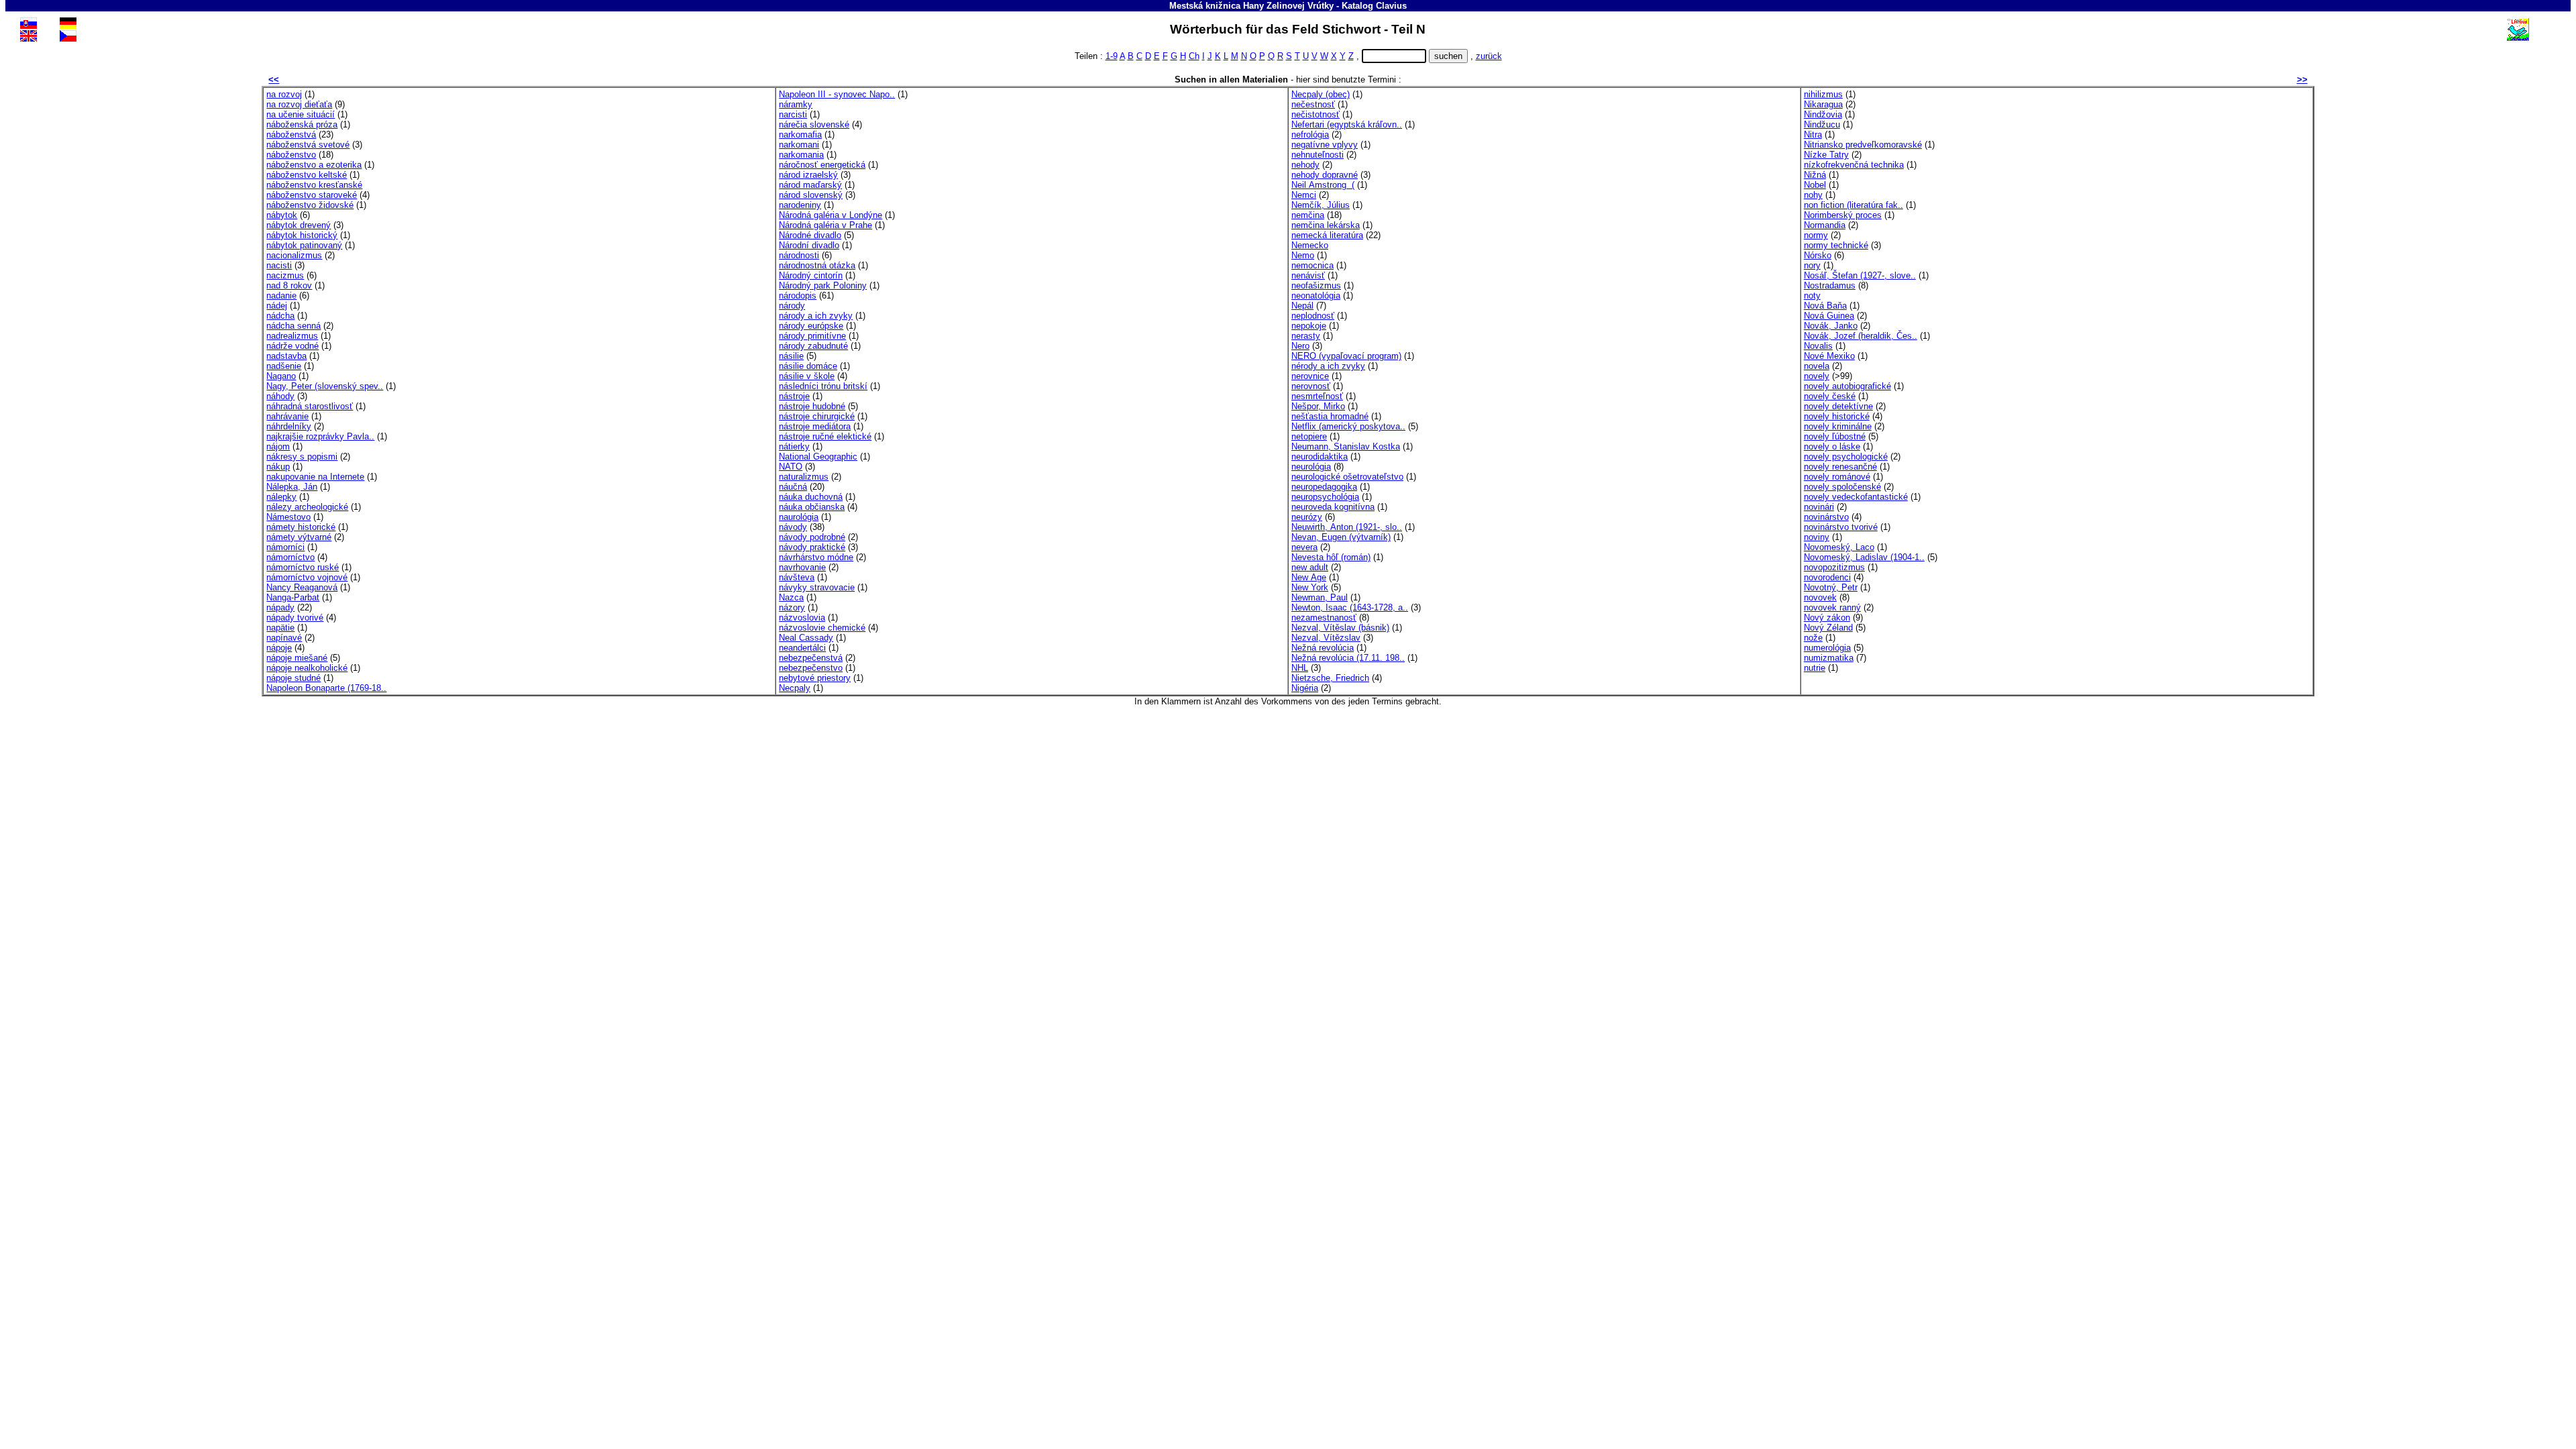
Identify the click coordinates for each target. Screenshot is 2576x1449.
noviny (1817, 537)
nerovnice (1310, 376)
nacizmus (285, 275)
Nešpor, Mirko (1318, 406)
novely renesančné (1840, 467)
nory (1812, 265)
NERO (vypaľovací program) (1346, 356)
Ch (1194, 56)
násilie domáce (808, 366)
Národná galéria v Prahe (825, 225)
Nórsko (1818, 255)
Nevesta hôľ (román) (1331, 557)
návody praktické (812, 547)
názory (792, 607)
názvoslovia (802, 618)
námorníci (285, 547)
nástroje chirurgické (817, 416)
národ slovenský (811, 195)
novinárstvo (1826, 517)
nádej (277, 306)
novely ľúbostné (1835, 436)
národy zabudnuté (813, 346)
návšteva (797, 577)
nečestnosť (1313, 104)
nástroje (794, 396)
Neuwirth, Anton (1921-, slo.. (1347, 527)
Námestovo (288, 517)
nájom (278, 446)
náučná (793, 487)
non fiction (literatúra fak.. (1854, 205)
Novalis (1818, 346)
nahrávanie (287, 416)
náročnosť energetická (822, 165)
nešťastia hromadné (1330, 416)
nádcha (280, 316)
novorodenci (1827, 577)
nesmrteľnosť (1317, 396)
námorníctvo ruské (303, 567)
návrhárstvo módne (816, 557)
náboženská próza (302, 124)
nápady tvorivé (295, 618)
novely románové (1837, 477)
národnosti (799, 255)
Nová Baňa (1825, 306)
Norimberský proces (1843, 215)
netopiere (1309, 436)
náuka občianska (812, 507)
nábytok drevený (299, 225)
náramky (796, 104)
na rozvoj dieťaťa (299, 104)
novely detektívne (1838, 406)
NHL (1300, 668)
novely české (1830, 396)
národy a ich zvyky (816, 316)
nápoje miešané (297, 658)
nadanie (281, 296)
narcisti (793, 114)
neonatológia (1316, 296)
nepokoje (1309, 326)
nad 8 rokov (289, 285)
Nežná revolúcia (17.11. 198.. (1348, 658)
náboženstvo (291, 155)
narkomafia (800, 135)
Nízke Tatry (1826, 155)
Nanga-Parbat (293, 597)
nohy (1813, 195)
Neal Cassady (806, 638)
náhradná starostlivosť (310, 406)
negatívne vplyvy (1325, 145)
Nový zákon (1827, 618)
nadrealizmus (292, 336)
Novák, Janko (1831, 326)
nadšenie (284, 366)
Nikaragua (1823, 104)
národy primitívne (812, 336)
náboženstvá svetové (308, 145)
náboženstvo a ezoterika (314, 165)
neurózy (1307, 517)
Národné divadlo (810, 235)
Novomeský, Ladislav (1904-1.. (1864, 557)
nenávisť (1308, 275)
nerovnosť (1311, 386)
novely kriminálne (1838, 426)
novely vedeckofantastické (1856, 497)
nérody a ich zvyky (1328, 366)
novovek (1820, 597)
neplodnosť (1313, 316)
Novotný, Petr (1831, 587)
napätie (280, 628)
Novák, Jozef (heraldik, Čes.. (1861, 336)
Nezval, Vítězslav (1326, 638)
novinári (1819, 507)
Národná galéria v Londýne (830, 215)
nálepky (281, 497)
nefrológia (1310, 135)
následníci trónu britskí (823, 386)
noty (1812, 296)
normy (1816, 235)
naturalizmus (804, 477)
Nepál (1302, 306)
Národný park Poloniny (823, 285)
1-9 (1112, 56)
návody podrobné (812, 537)
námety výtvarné (299, 537)
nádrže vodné (292, 346)
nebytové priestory (815, 678)
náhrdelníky (289, 426)
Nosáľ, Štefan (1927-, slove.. (1860, 275)
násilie (791, 356)
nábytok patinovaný (304, 245)
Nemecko (1310, 245)
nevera (1304, 547)
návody (793, 527)
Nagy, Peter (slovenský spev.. (325, 386)
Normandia (1825, 225)
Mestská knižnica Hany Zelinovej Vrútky (1251, 6)
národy (792, 306)
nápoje (279, 648)
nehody (1305, 165)
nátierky (794, 446)
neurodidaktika (1320, 457)
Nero (1300, 346)
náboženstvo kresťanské (314, 185)
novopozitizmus (1834, 567)
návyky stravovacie (817, 587)
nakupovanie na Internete (315, 477)
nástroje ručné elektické (825, 436)
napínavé (284, 638)
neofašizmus (1316, 285)
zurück (1489, 56)
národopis (798, 296)
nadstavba (286, 356)
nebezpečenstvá (811, 658)
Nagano (281, 376)
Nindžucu (1822, 124)
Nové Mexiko (1829, 356)
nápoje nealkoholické (307, 668)
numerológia (1827, 648)
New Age (1309, 577)
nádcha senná (293, 326)
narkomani (799, 145)
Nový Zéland (1828, 628)
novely (1817, 376)
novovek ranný (1832, 607)
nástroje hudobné (812, 406)
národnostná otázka (817, 265)
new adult (1310, 567)
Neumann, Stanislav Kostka (1346, 446)
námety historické (301, 527)
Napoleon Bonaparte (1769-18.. (326, 688)
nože (1813, 638)
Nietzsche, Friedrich (1330, 678)
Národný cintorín (811, 275)
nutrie (1815, 668)
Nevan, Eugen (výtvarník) (1341, 537)
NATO (791, 467)
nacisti (279, 265)
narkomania (801, 155)
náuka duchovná (811, 497)
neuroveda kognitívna (1333, 507)
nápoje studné (293, 678)
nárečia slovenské (814, 124)
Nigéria (1305, 688)
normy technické (1836, 245)
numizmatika (1829, 658)
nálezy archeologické (307, 507)
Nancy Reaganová (302, 587)
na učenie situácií (301, 114)
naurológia (799, 517)
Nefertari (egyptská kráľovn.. (1347, 124)
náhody (280, 396)
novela (1817, 366)
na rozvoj (284, 94)
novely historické (1837, 416)
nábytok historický (302, 235)
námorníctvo (290, 557)
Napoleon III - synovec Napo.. (837, 94)
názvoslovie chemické (822, 628)
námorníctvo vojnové (307, 577)
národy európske (811, 326)
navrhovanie (802, 567)
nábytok (282, 215)
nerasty (1306, 336)
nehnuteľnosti (1318, 155)
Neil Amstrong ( (1323, 185)
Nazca (791, 597)
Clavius (1391, 6)
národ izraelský (808, 175)
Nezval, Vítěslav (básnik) (1340, 628)
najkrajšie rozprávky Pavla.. (320, 436)
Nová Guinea (1829, 316)
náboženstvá (291, 135)
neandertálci (802, 648)
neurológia (1311, 467)
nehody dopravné (1325, 175)
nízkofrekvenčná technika (1854, 165)
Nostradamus (1830, 285)
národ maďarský (810, 185)
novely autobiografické (1847, 386)
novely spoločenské (1842, 487)
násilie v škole (807, 376)
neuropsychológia (1325, 497)
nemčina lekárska (1326, 225)
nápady (280, 607)
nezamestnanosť (1324, 618)
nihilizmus (1823, 94)
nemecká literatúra (1327, 235)
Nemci (1304, 195)
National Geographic (818, 457)
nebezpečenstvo (811, 668)
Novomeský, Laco (1839, 547)
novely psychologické (1846, 457)
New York (1310, 587)
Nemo (1303, 255)
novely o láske (1832, 446)
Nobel (1815, 185)
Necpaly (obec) (1321, 94)
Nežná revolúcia (1323, 648)
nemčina (1308, 215)
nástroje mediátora (815, 426)
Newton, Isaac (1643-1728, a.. (1350, 607)
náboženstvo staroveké (312, 195)
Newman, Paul (1320, 597)
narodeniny (800, 205)
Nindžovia (1823, 114)
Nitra (1813, 135)
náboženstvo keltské (307, 175)
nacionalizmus (294, 255)
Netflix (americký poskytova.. (1348, 426)
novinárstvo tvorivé (1841, 527)
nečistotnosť (1316, 114)
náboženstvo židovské (310, 205)
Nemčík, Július (1321, 205)
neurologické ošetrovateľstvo (1347, 477)
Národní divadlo (809, 245)
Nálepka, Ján (292, 487)
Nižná (1815, 175)
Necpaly (795, 688)
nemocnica (1312, 265)
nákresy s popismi (302, 457)
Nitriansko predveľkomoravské (1863, 145)
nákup (278, 467)
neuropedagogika (1324, 487)
